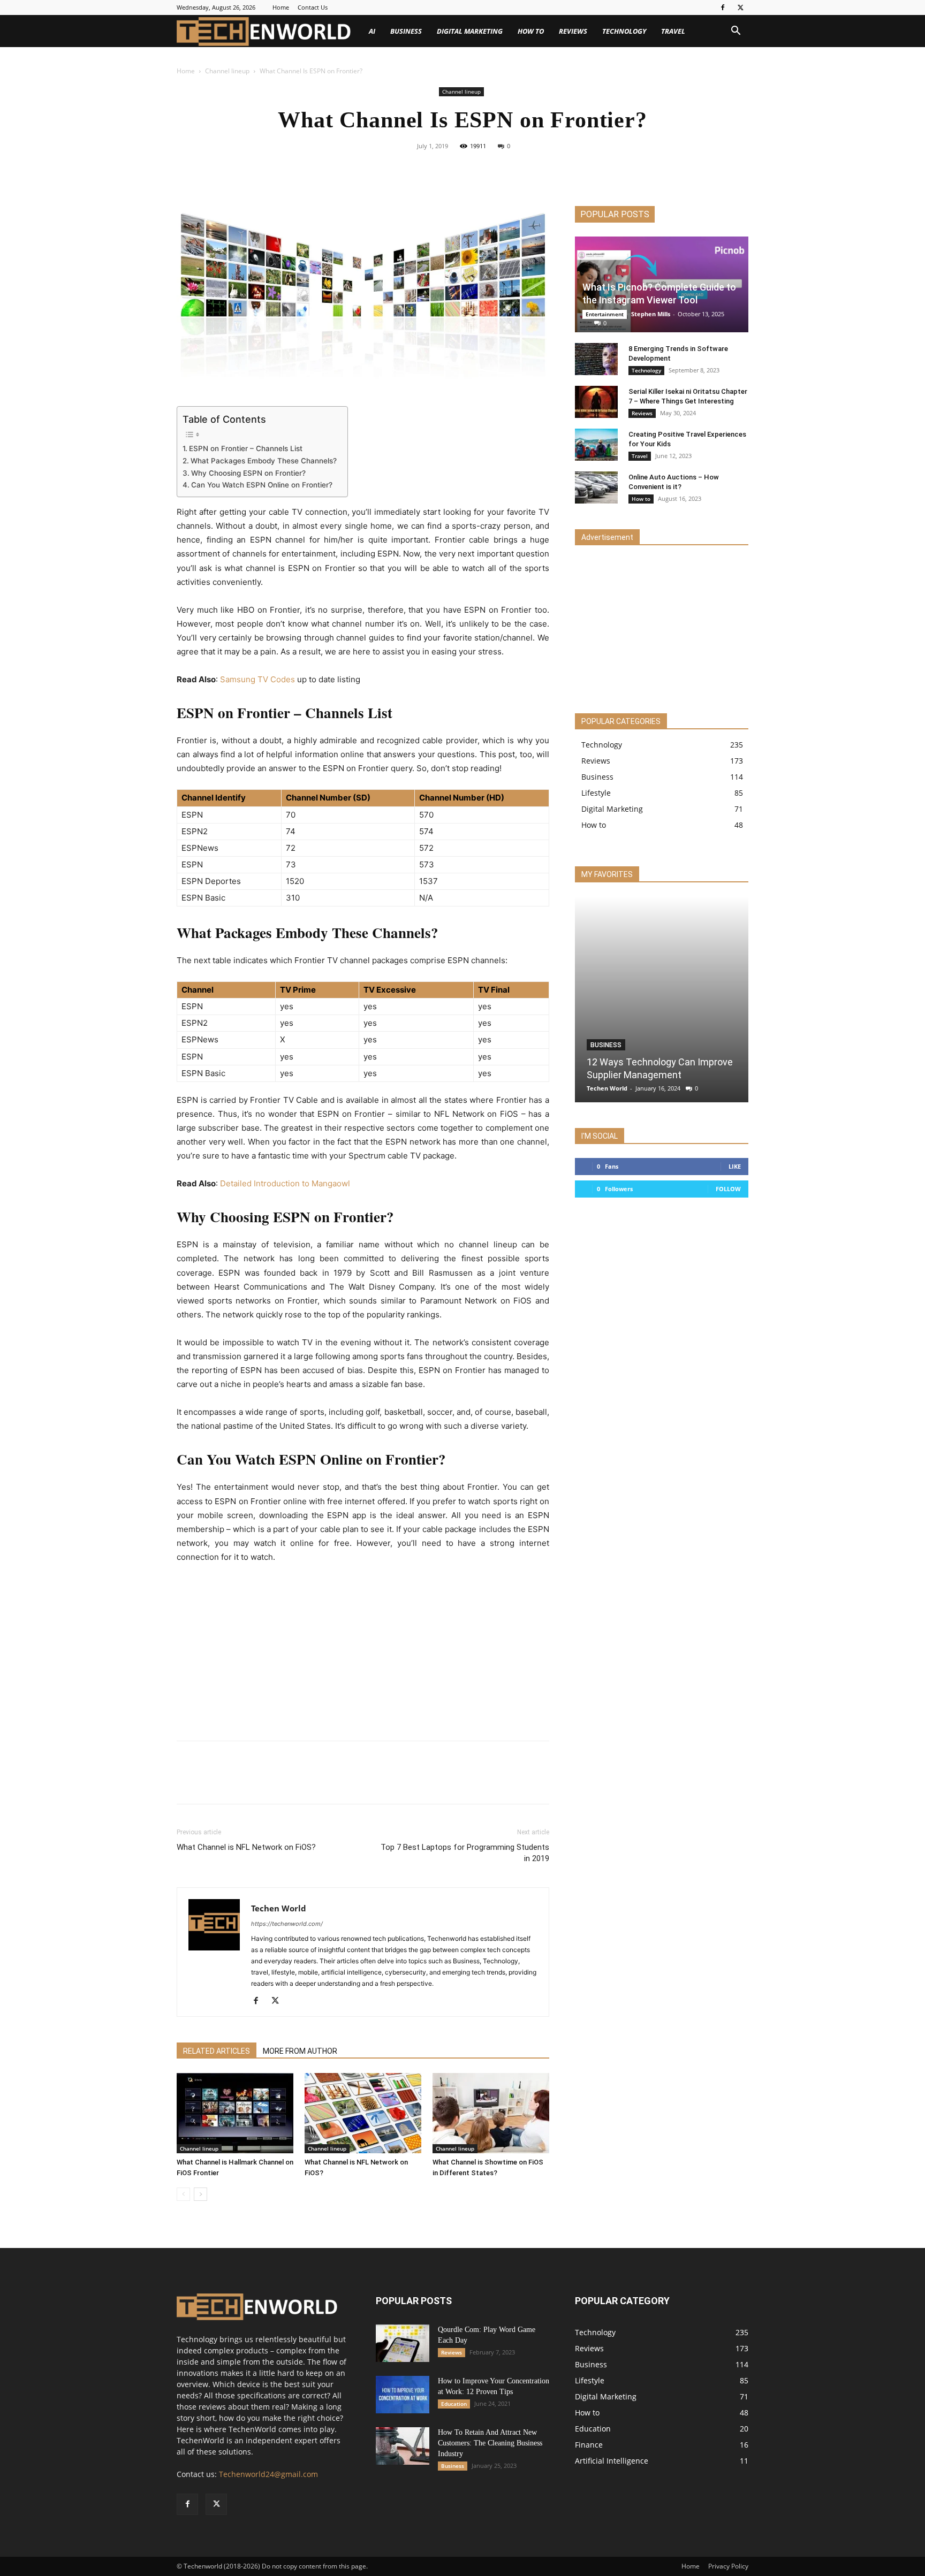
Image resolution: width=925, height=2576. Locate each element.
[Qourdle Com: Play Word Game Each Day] (403, 2343)
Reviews (573, 31)
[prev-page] (183, 2194)
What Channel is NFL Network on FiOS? (246, 1847)
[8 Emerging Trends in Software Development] (596, 359)
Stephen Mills (651, 314)
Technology (624, 31)
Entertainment (605, 314)
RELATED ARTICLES (217, 2051)
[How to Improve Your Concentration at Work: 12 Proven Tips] (403, 2395)
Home (281, 7)
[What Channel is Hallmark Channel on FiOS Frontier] (235, 2113)
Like (735, 1166)
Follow (728, 1189)
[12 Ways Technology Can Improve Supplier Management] (662, 999)
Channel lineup (227, 71)
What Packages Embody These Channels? (264, 461)
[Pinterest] (475, 170)
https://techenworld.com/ (287, 1924)
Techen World (279, 1908)
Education (454, 2404)
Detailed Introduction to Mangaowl (285, 1183)
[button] (736, 32)
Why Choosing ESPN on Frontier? (248, 473)
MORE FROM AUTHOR (300, 2051)
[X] (740, 7)
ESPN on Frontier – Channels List (246, 448)
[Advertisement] (363, 1653)
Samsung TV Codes (257, 679)
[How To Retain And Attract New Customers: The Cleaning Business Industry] (403, 2446)
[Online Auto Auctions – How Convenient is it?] (596, 487)
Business (406, 31)
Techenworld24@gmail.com (268, 2474)
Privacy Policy (728, 2566)
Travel (673, 31)
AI (372, 31)
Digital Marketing (470, 31)
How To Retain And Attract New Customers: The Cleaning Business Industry (490, 2443)
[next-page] (200, 2194)
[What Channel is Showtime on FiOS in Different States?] (491, 2113)
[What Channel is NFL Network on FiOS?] (363, 2113)
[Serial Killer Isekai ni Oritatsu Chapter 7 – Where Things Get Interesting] (596, 402)
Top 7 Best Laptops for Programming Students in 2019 (465, 1853)
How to (531, 31)
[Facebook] (723, 7)
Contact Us (313, 7)
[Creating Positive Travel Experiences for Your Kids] (596, 445)
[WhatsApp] (499, 170)
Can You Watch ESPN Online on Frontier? (262, 485)
